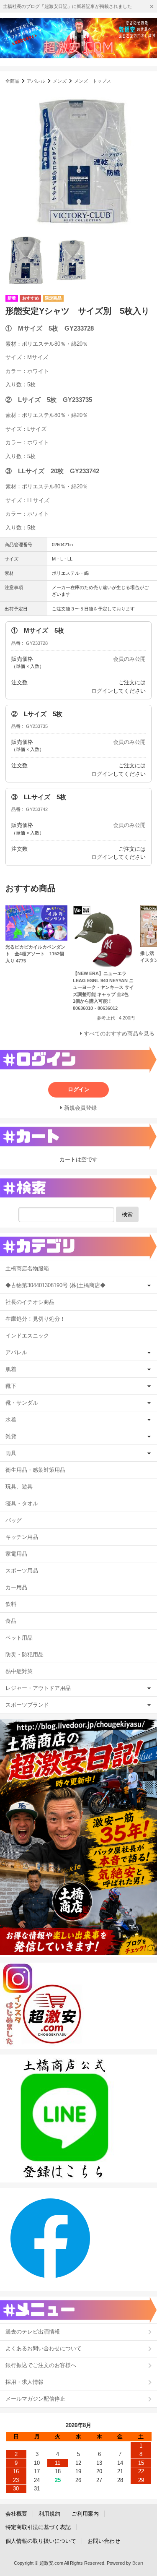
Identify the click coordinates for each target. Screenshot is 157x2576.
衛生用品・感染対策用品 (35, 1470)
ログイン (102, 691)
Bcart (138, 2563)
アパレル (36, 81)
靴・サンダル (22, 1403)
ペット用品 (19, 1638)
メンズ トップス (93, 81)
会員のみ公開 (129, 659)
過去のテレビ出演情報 (33, 2332)
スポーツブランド (27, 1705)
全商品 (12, 81)
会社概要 (16, 2514)
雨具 (11, 1453)
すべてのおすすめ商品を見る (119, 1034)
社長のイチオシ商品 (30, 1302)
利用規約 (49, 2514)
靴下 (11, 1386)
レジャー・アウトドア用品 (38, 1688)
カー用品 (16, 1587)
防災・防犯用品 (24, 1654)
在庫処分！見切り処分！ (35, 1319)
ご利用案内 (85, 2514)
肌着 (11, 1369)
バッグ (14, 1520)
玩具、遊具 (19, 1487)
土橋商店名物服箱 (27, 1268)
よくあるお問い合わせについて (44, 2348)
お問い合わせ (104, 2541)
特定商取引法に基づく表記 (38, 2527)
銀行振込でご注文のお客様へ (41, 2365)
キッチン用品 (22, 1537)
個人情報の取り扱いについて (41, 2541)
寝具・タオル (22, 1503)
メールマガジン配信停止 (35, 2399)
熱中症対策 (19, 1671)
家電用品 (16, 1554)
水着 (11, 1420)
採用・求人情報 (24, 2382)
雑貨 (11, 1436)
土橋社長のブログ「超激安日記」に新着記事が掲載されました (67, 6)
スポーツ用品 (22, 1571)
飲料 (11, 1604)
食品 (11, 1621)
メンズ (60, 81)
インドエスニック (27, 1336)
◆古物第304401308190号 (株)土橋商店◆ (55, 1285)
